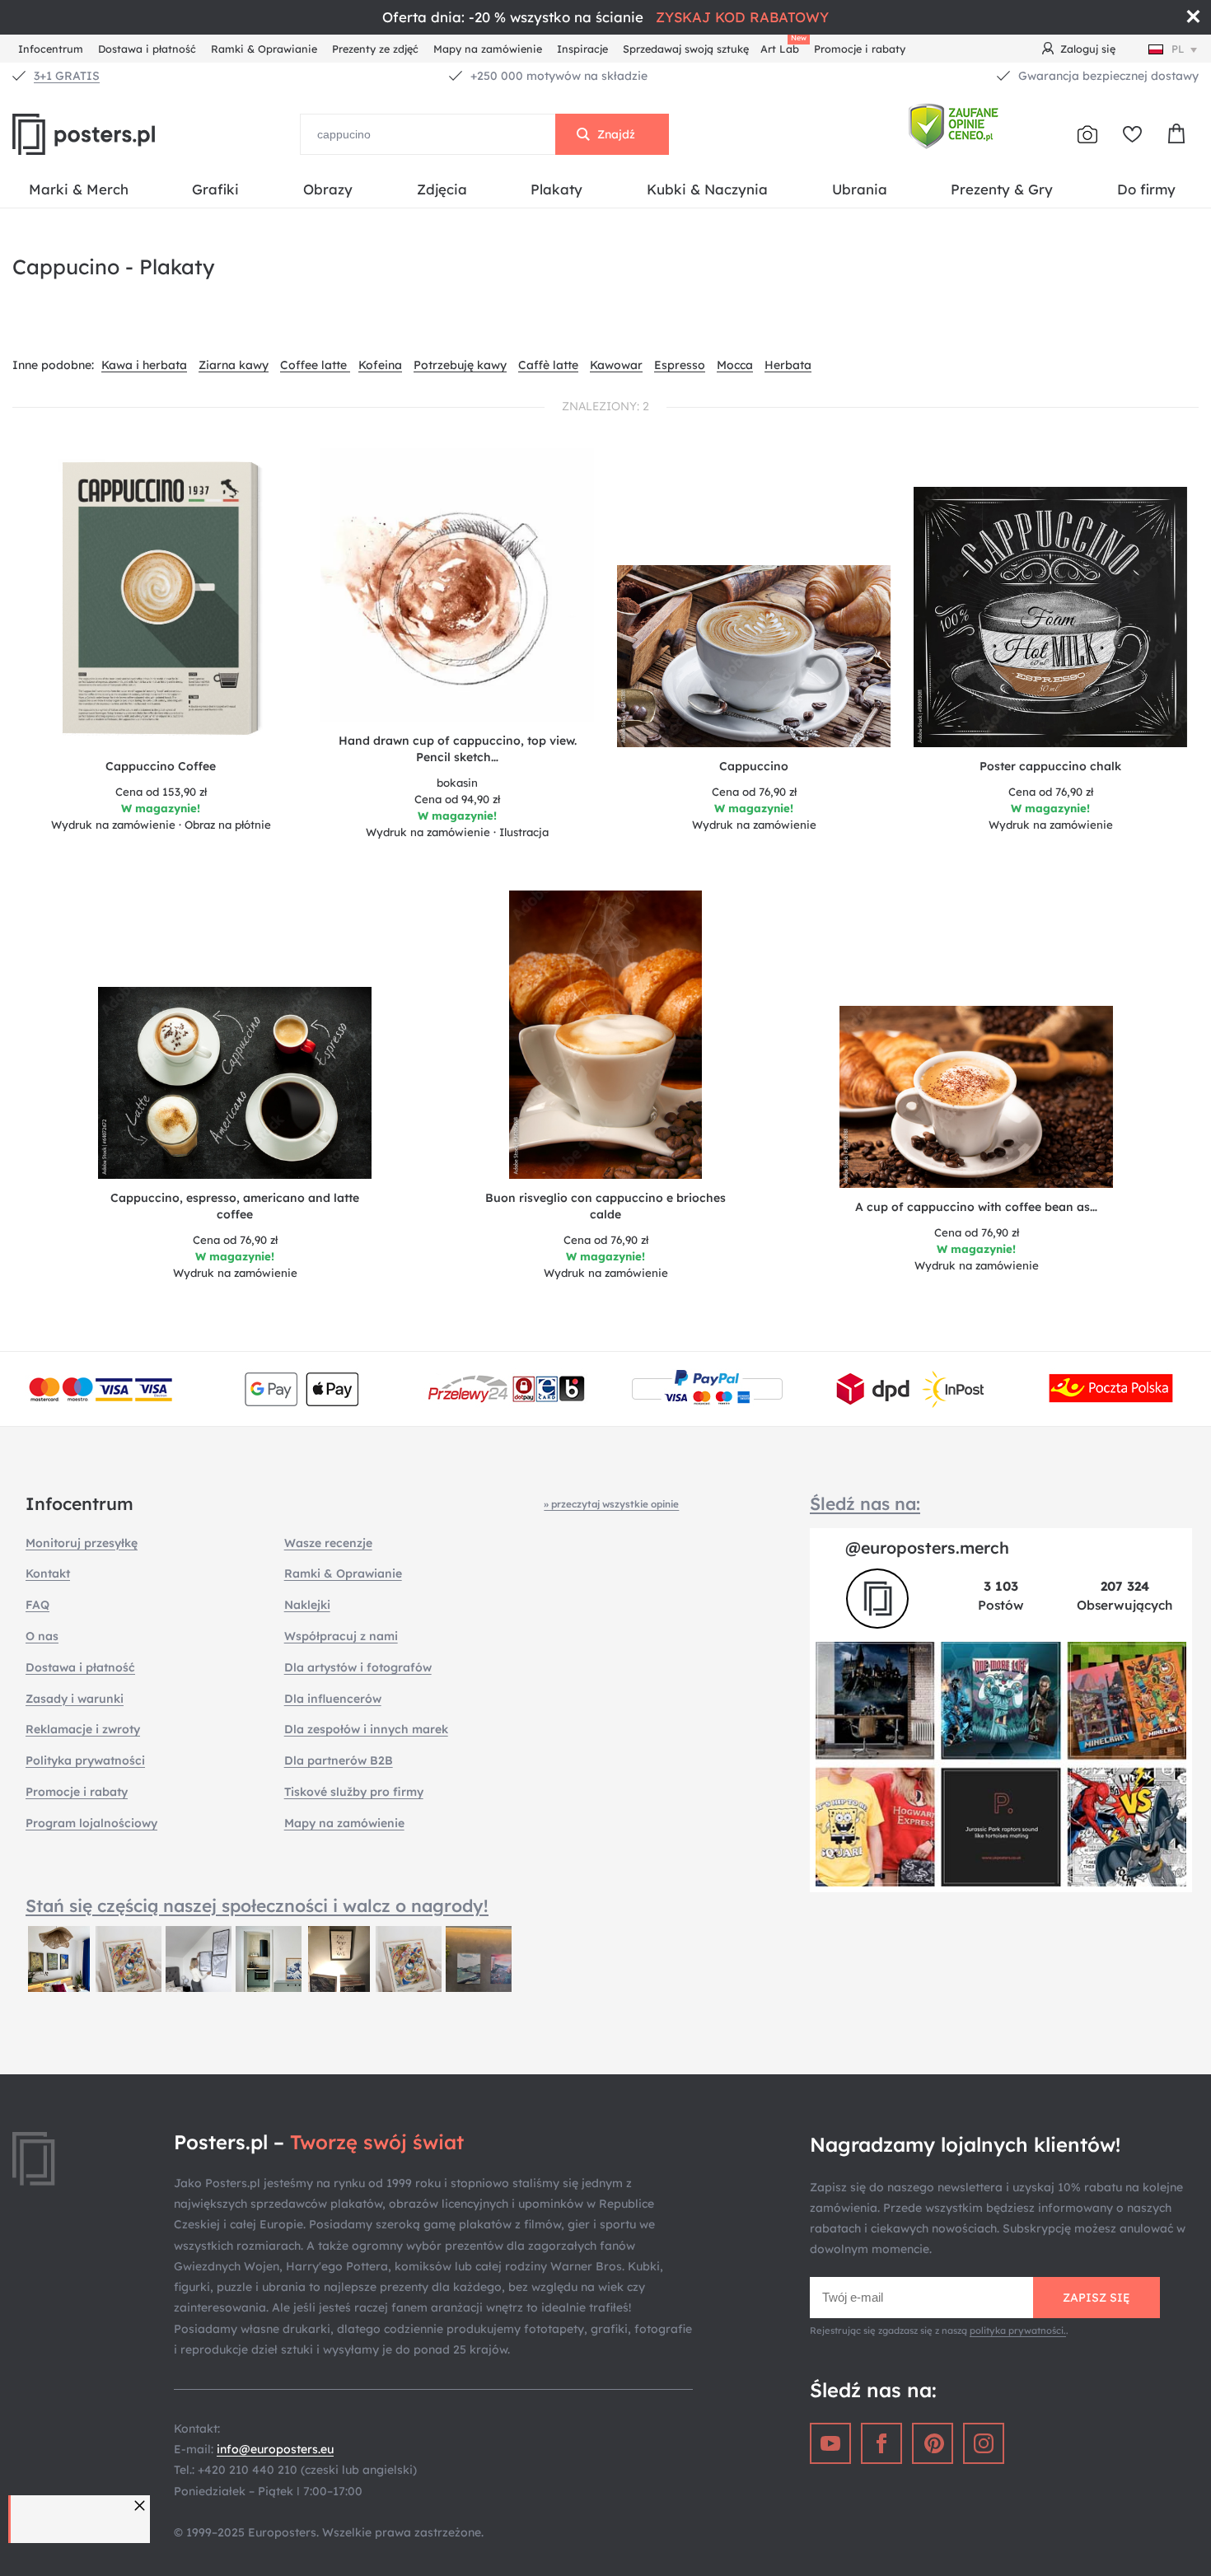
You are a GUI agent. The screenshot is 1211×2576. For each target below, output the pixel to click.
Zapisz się (1096, 2298)
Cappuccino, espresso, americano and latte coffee (235, 1206)
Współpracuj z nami (341, 1636)
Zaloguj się (1088, 49)
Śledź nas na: (865, 1503)
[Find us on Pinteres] (933, 2443)
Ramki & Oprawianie (264, 49)
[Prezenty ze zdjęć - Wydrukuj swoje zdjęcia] (1087, 134)
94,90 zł (457, 799)
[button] (142, 2506)
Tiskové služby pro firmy (354, 1792)
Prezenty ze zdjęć (375, 49)
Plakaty (556, 189)
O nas (42, 1636)
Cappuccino (754, 766)
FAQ (37, 1605)
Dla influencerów (333, 1699)
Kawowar (616, 365)
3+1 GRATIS (67, 76)
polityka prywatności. (1018, 2331)
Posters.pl (124, 134)
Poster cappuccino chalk (1050, 766)
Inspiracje (582, 49)
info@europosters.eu (275, 2449)
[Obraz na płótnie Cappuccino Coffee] (161, 603)
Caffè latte (548, 365)
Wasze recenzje (328, 1543)
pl (1178, 49)
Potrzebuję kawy (460, 365)
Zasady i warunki (75, 1699)
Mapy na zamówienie (488, 49)
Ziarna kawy (234, 365)
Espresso (680, 365)
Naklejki (307, 1605)
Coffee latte (315, 365)
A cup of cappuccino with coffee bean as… (976, 1207)
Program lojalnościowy (91, 1823)
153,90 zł (161, 792)
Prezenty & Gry (1002, 189)
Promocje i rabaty (860, 49)
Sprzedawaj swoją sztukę (686, 49)
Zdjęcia (442, 189)
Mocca (735, 365)
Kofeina (380, 365)
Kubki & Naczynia (707, 189)
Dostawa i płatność (147, 49)
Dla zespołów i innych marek (366, 1729)
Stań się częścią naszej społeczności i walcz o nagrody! (257, 1905)
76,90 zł (754, 792)
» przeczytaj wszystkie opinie (611, 1504)
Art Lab (783, 47)
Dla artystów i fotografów (358, 1667)
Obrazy (328, 189)
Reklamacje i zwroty (83, 1729)
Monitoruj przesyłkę (82, 1543)
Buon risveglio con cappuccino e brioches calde (605, 1206)
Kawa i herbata (144, 365)
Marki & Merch (79, 189)
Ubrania (860, 189)
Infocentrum (51, 49)
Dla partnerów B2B (339, 1760)
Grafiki (215, 189)
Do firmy (1146, 189)
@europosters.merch (927, 1547)
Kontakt (48, 1573)
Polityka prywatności (85, 1760)
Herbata (788, 365)
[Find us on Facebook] (881, 2443)
